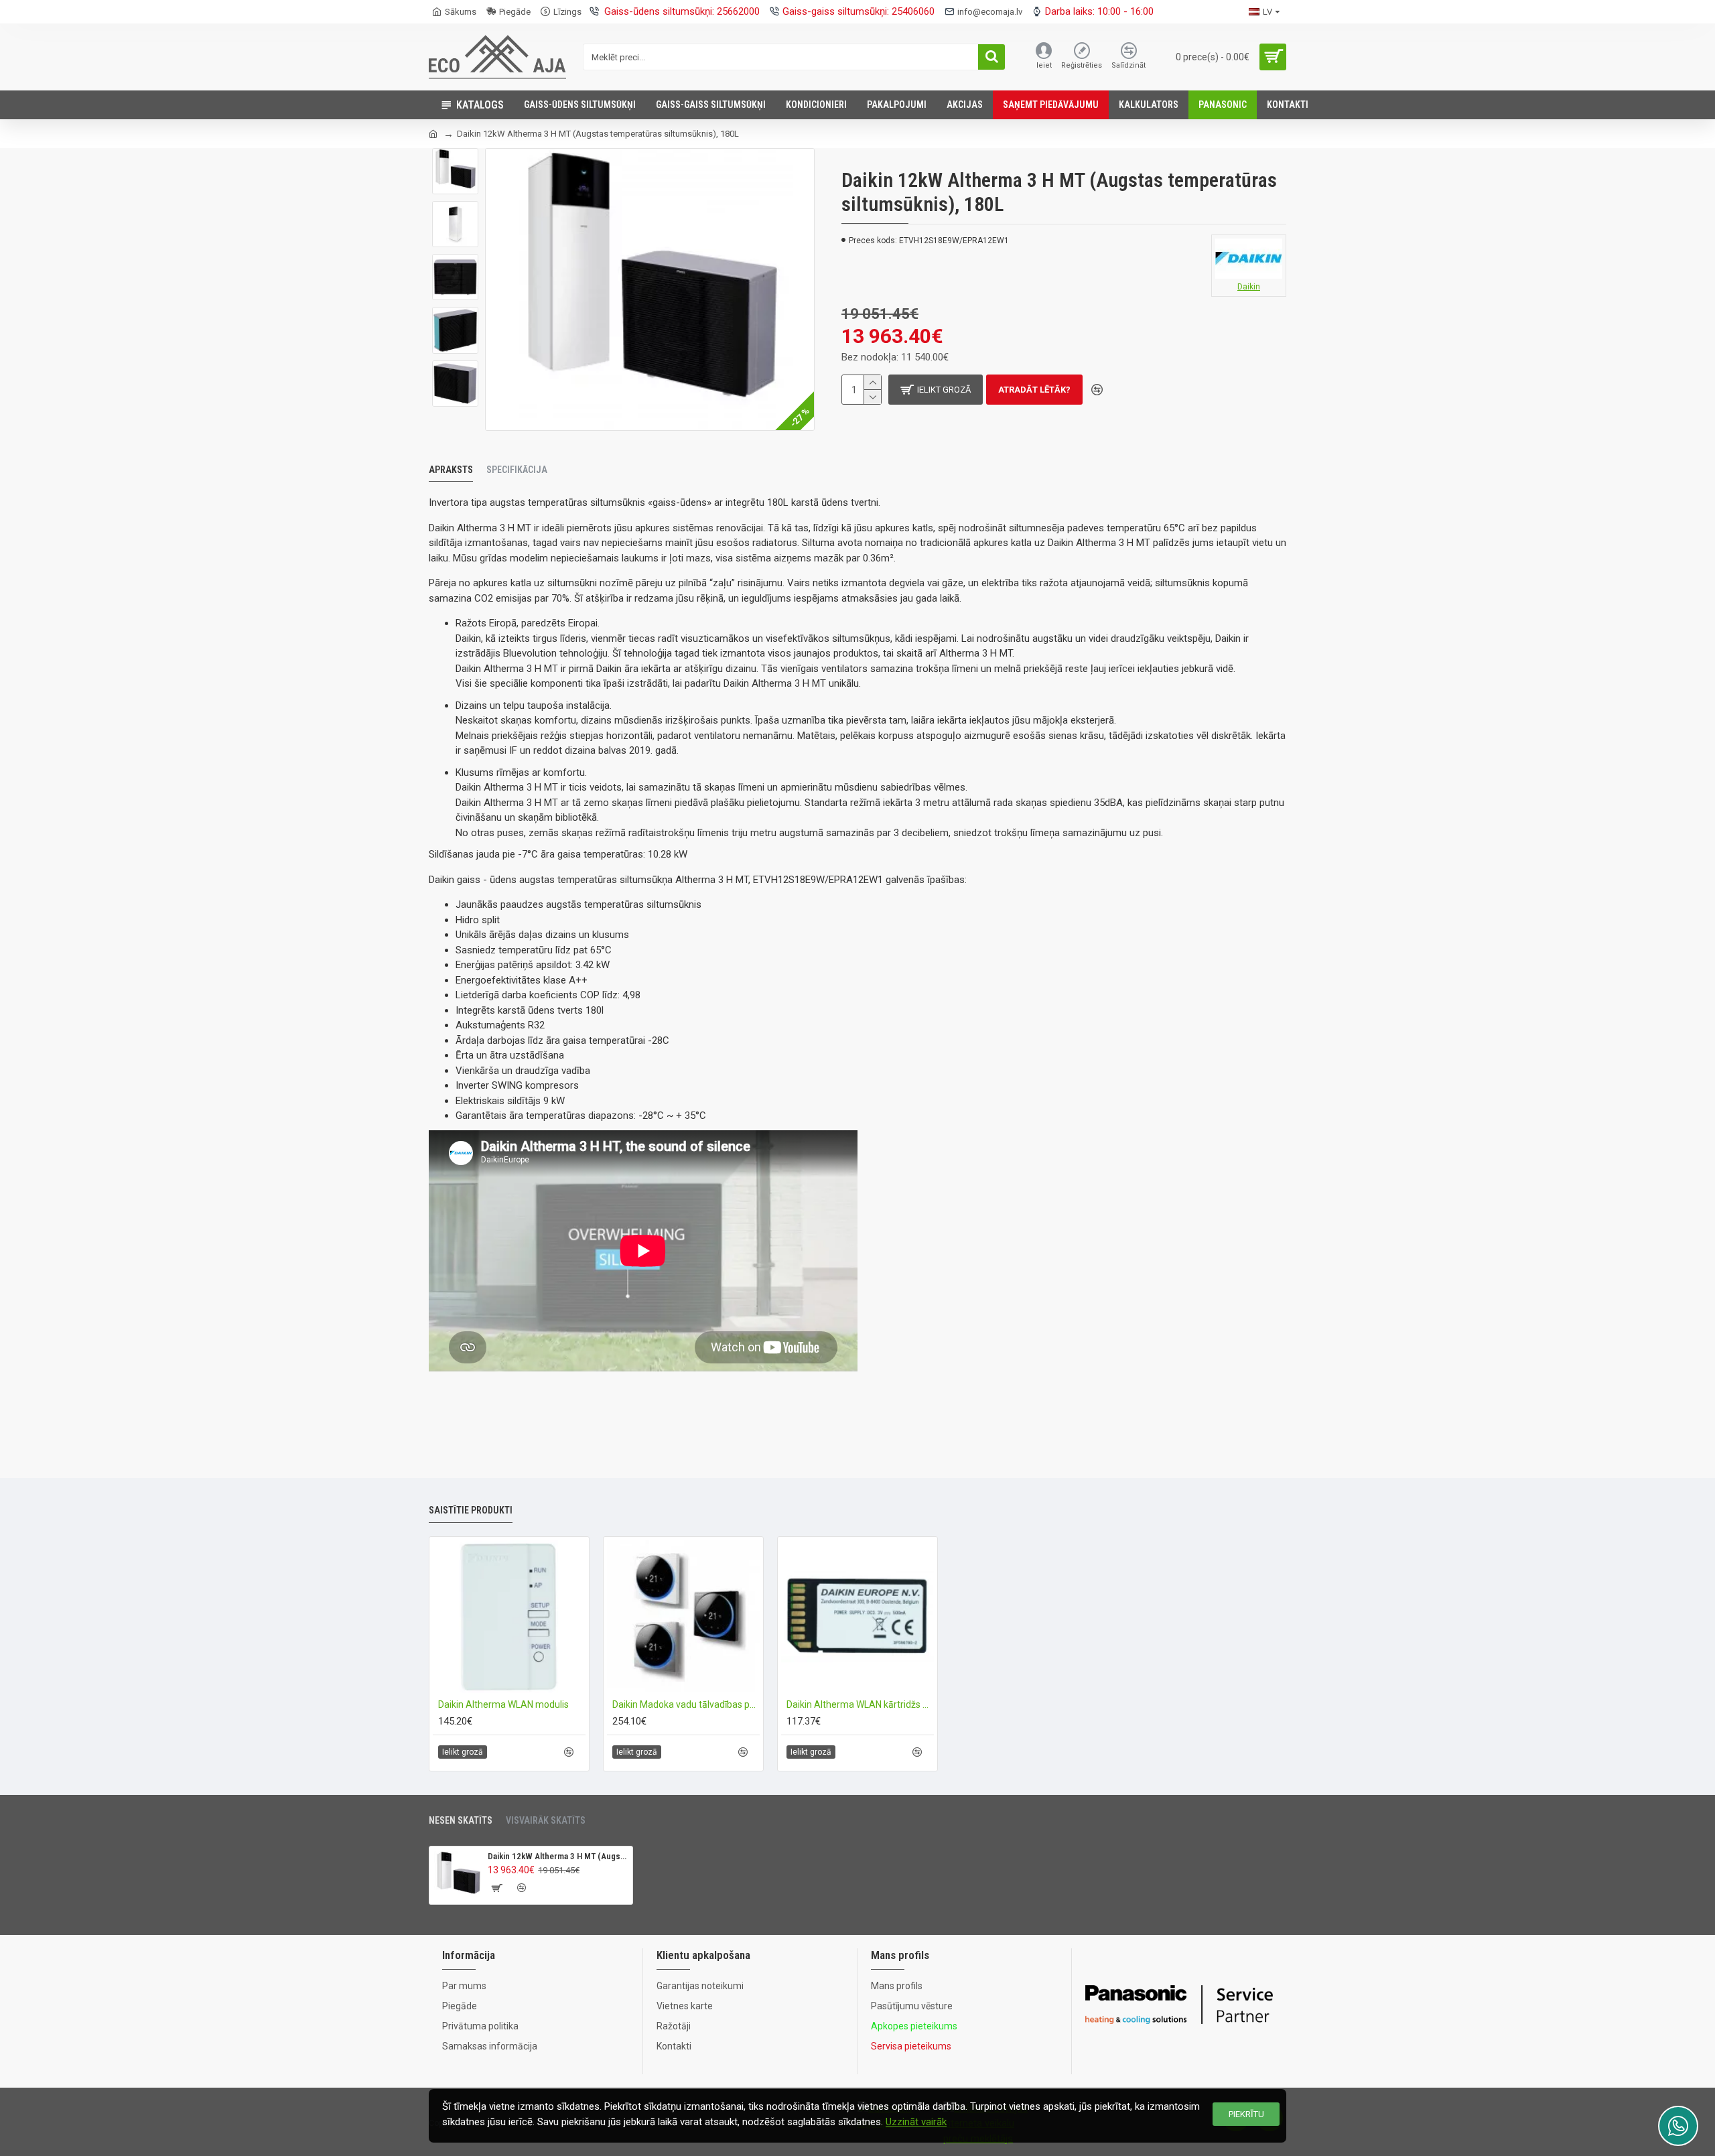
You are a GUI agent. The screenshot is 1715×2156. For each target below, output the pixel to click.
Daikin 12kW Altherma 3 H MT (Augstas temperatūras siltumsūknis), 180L (558, 1856)
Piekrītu (1246, 2114)
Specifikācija (517, 470)
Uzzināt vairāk (916, 2122)
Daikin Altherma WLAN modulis (503, 1704)
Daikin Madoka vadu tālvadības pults (686, 1704)
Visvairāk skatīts (546, 1820)
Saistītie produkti (471, 1510)
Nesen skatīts (461, 1820)
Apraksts (451, 470)
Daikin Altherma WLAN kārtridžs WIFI (860, 1704)
